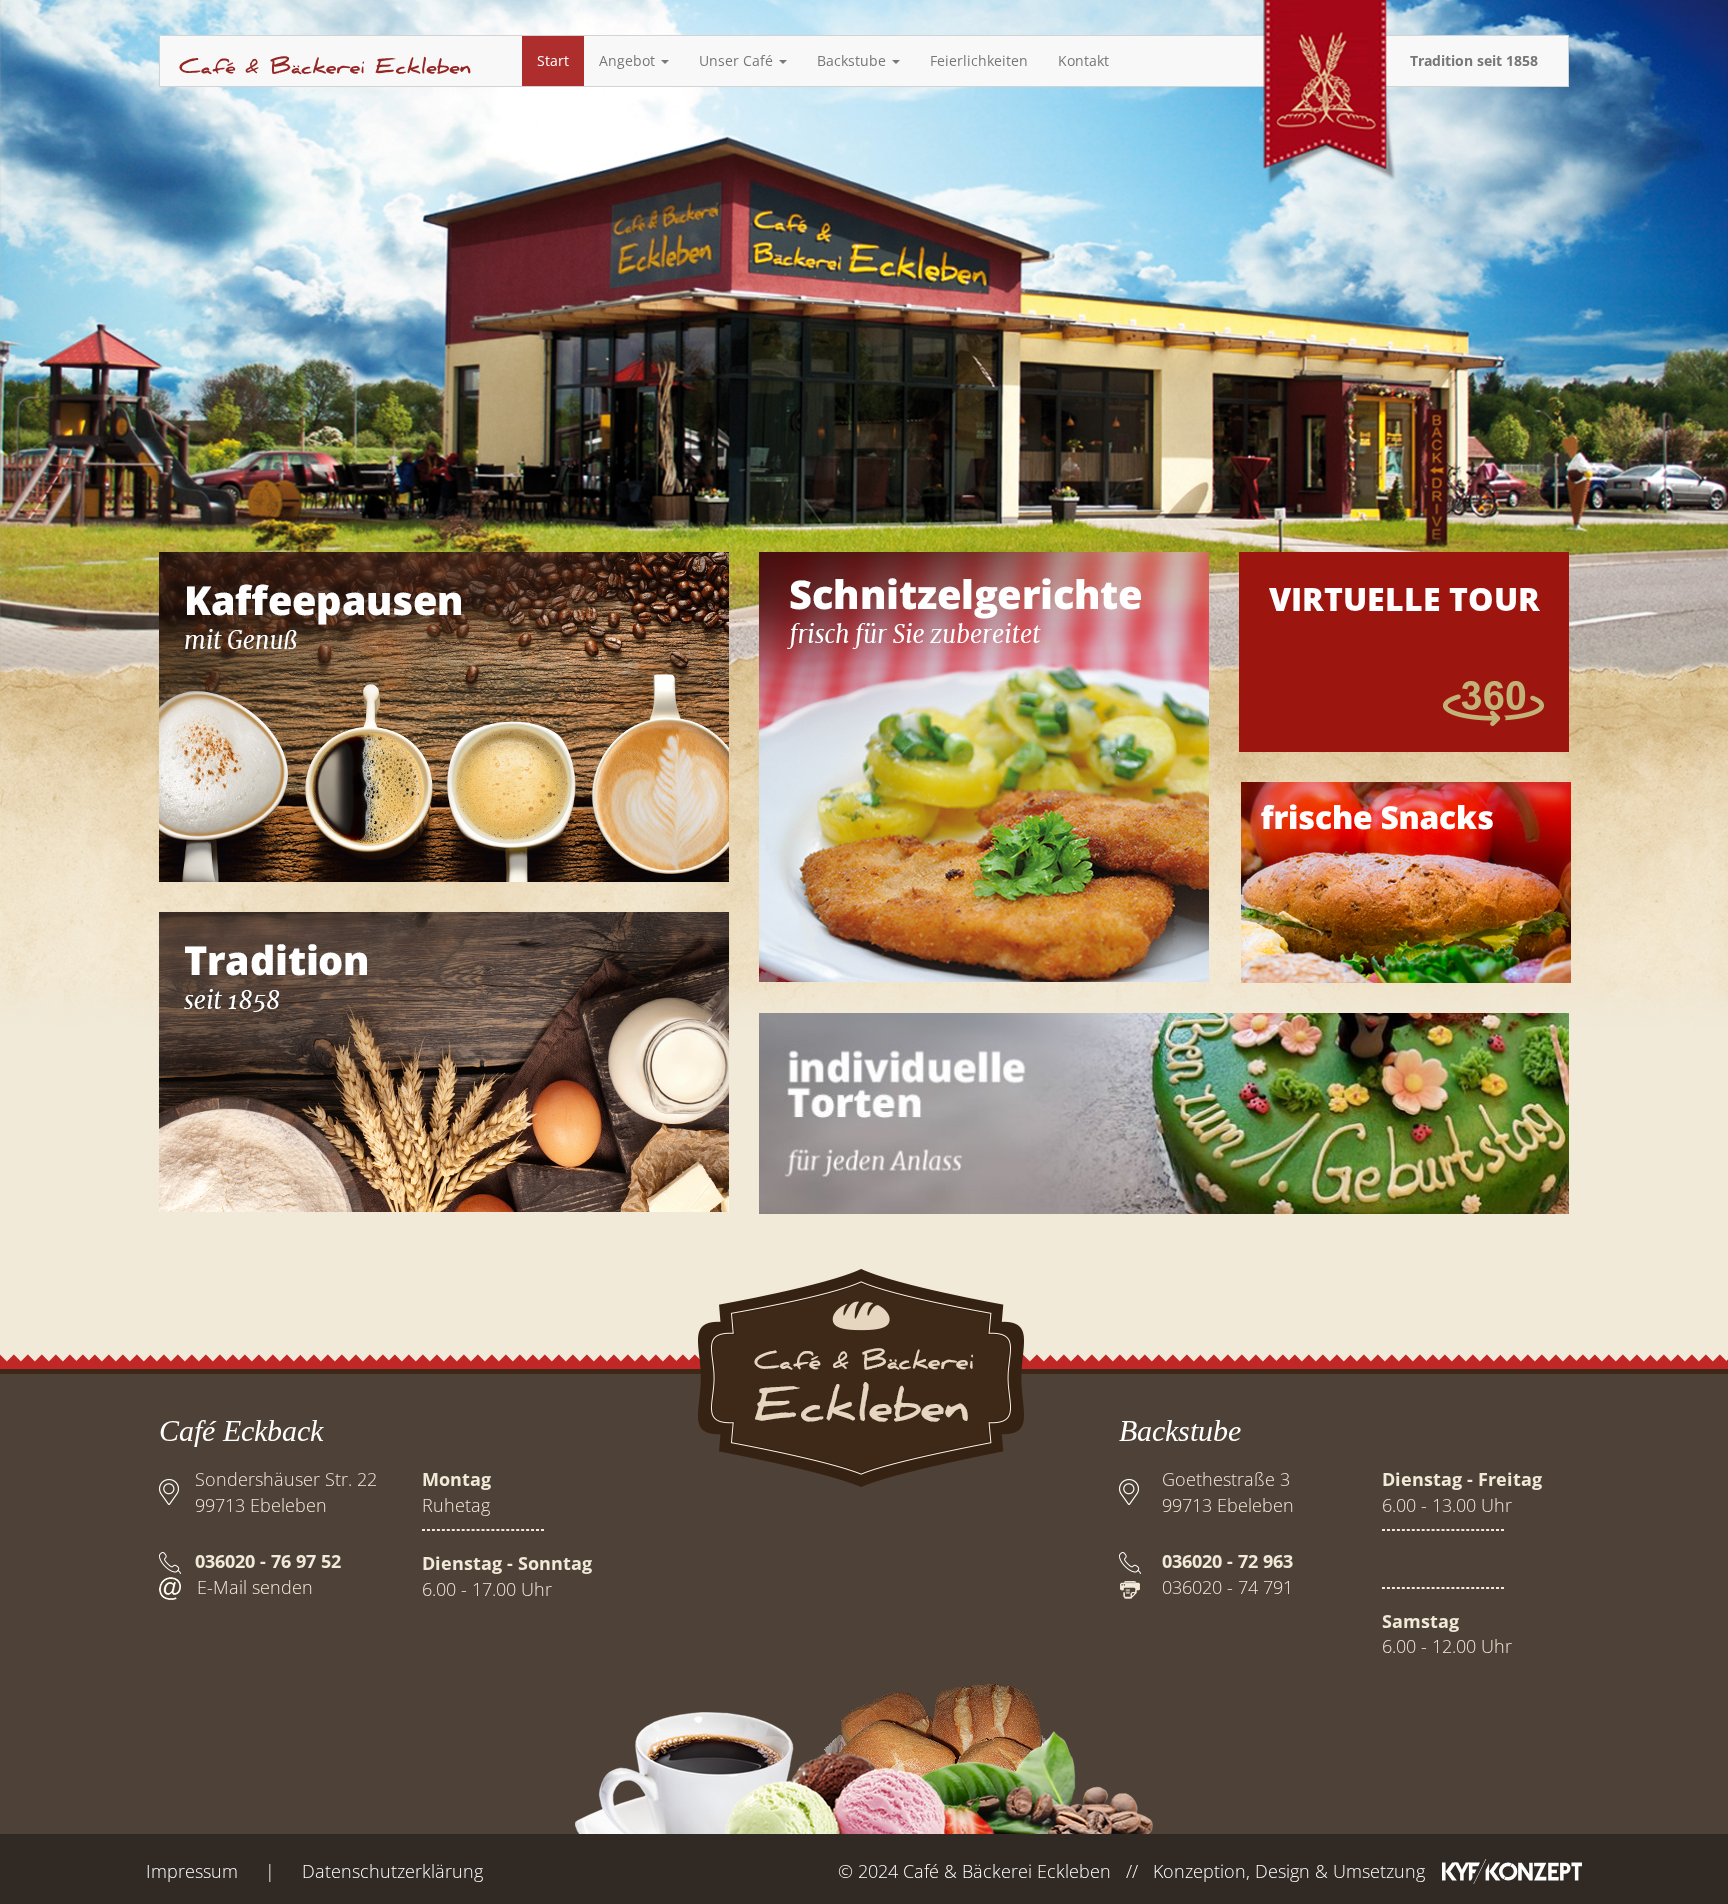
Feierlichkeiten (979, 60)
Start (553, 60)
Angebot (629, 60)
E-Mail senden (255, 1587)
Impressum (192, 1871)
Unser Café (738, 60)
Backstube (853, 60)
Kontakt (1083, 60)
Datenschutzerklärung (392, 1871)
